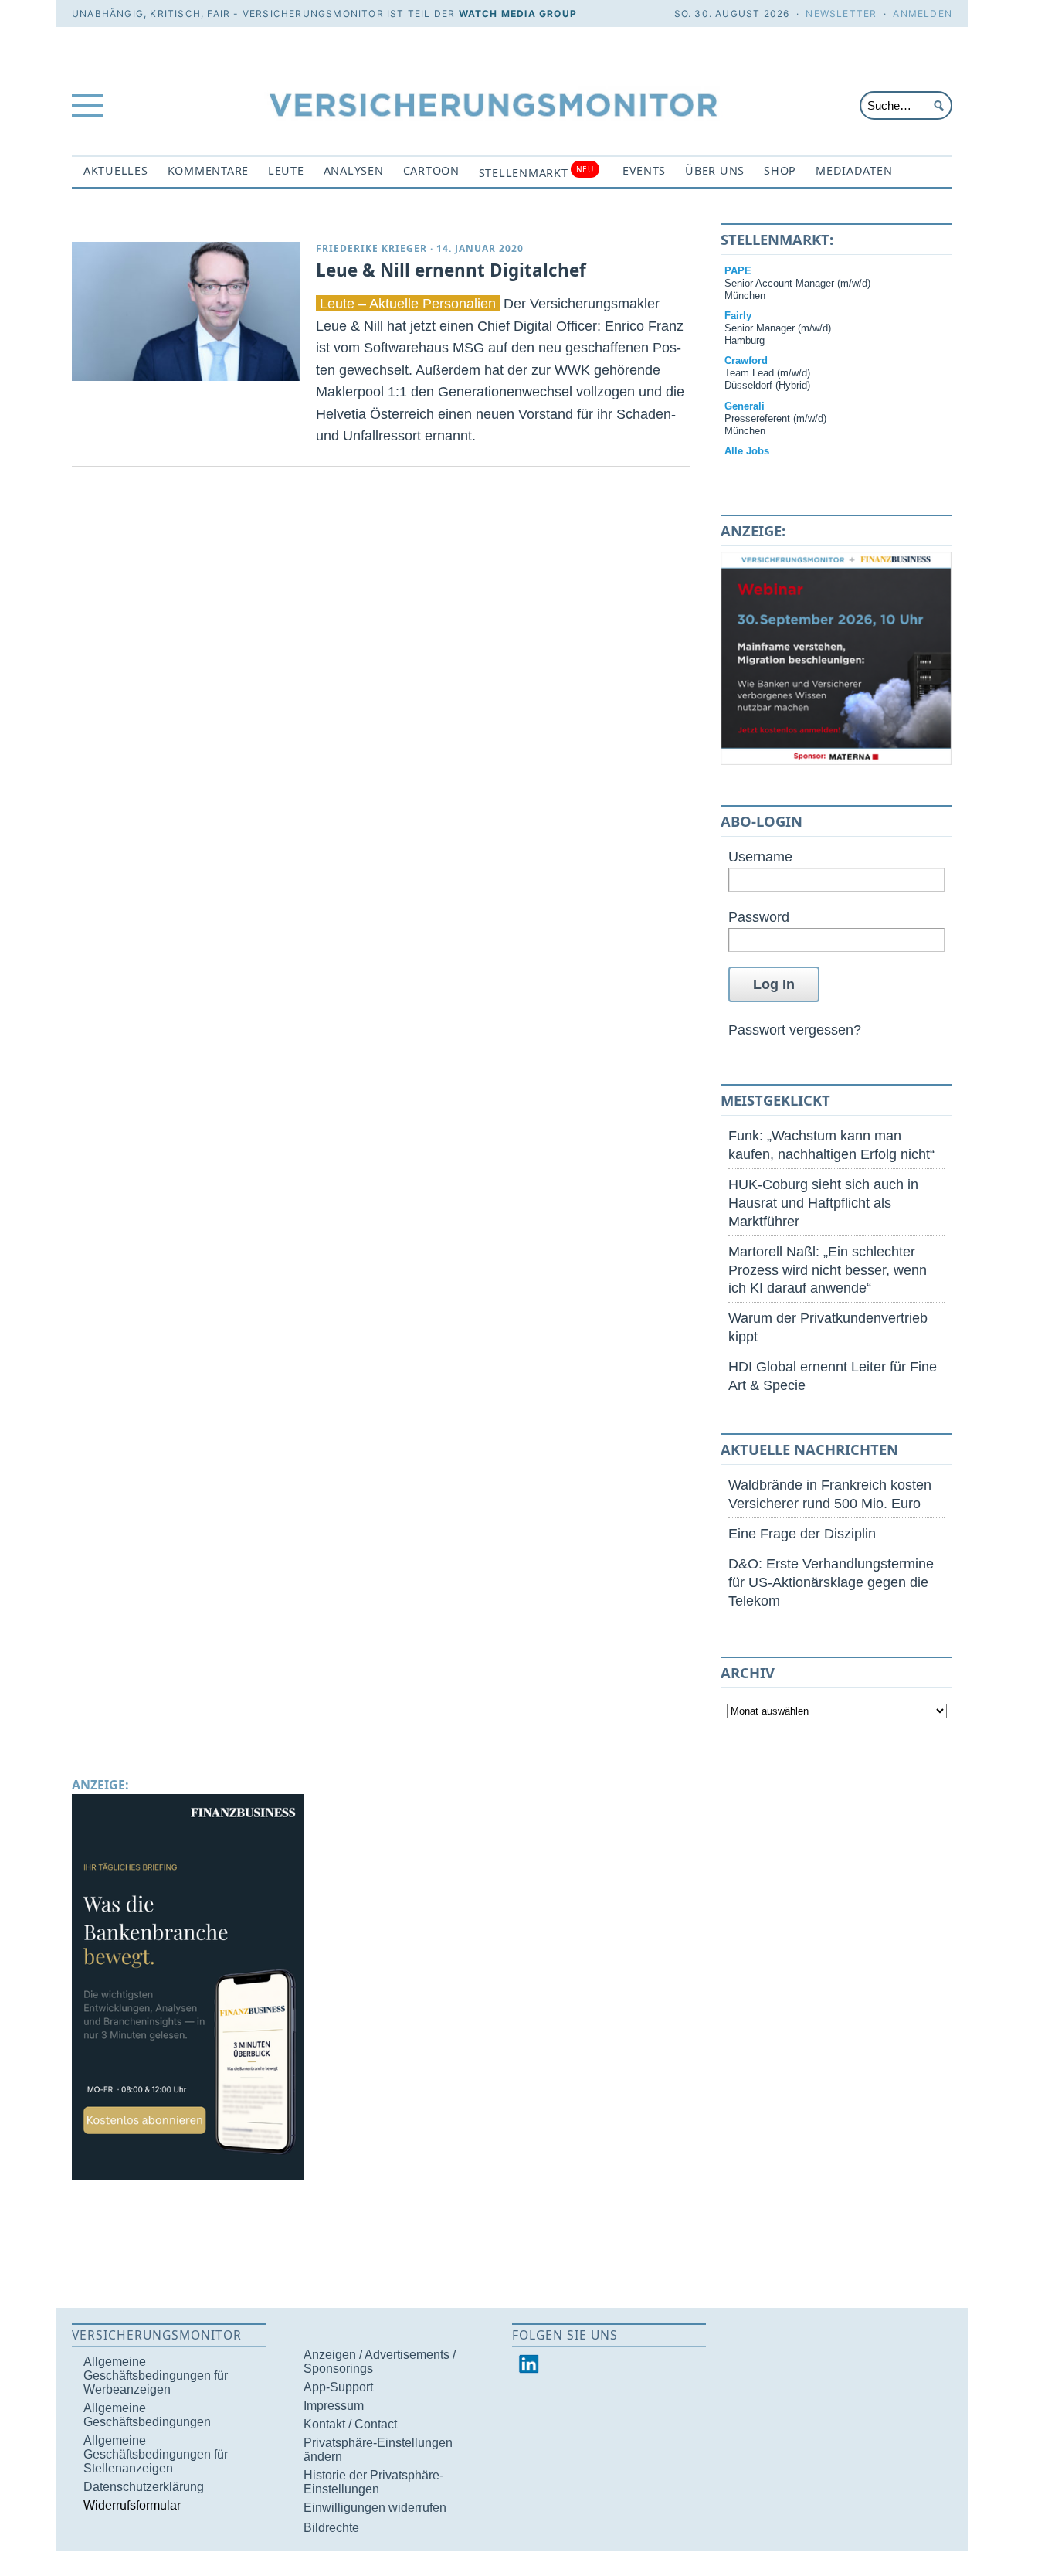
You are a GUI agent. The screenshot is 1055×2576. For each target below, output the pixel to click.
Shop (780, 170)
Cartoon (431, 170)
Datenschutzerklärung (144, 2487)
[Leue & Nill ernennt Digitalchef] (186, 311)
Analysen (354, 170)
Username (760, 856)
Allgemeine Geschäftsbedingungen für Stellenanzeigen (156, 2454)
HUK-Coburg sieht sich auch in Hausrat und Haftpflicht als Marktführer (823, 1203)
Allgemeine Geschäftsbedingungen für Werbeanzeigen (156, 2375)
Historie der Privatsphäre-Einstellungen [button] (373, 2482)
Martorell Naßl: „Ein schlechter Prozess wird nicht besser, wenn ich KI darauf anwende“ (828, 1270)
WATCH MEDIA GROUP (518, 14)
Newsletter (841, 14)
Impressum (334, 2406)
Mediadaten (854, 170)
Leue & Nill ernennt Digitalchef (451, 270)
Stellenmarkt (536, 172)
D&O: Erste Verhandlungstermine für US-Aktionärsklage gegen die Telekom (831, 1582)
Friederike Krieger (371, 248)
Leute (286, 170)
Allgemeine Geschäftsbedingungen (147, 2415)
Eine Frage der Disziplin (802, 1533)
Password (759, 917)
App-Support (338, 2387)
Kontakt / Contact (350, 2424)
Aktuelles (116, 170)
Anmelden (923, 14)
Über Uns (715, 170)
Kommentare (208, 170)
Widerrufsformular (132, 2505)
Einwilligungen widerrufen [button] (375, 2508)
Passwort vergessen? (795, 1030)
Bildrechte (331, 2528)
